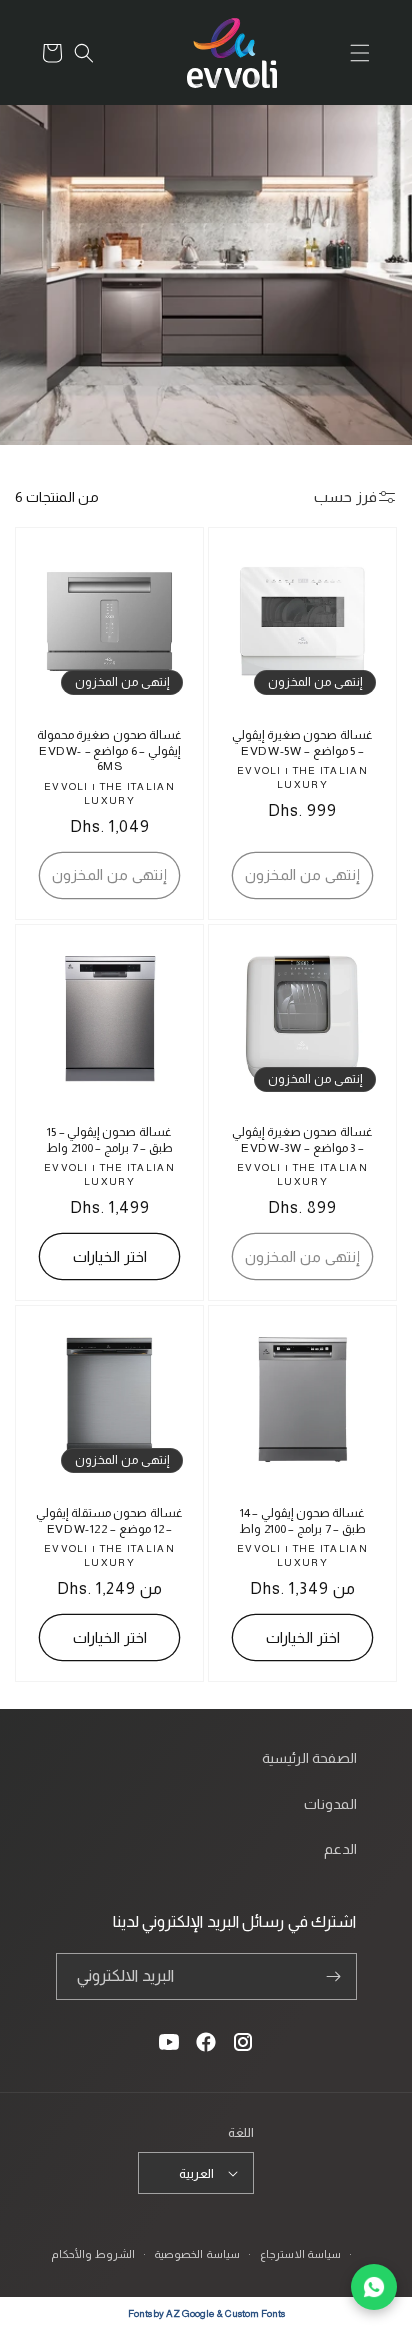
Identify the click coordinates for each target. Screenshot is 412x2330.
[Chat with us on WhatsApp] (374, 2287)
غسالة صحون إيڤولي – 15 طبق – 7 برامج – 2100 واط (109, 1140)
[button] (360, 53)
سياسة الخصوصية (197, 2254)
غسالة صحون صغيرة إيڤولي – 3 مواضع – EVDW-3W (302, 1140)
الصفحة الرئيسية (309, 1758)
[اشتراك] (334, 1976)
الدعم (340, 1849)
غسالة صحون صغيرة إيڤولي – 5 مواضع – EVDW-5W (302, 743)
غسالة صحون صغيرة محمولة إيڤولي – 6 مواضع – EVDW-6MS (110, 750)
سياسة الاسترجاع (301, 2254)
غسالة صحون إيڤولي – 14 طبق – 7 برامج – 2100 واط (302, 1521)
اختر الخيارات (110, 1256)
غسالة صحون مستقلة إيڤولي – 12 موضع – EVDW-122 (109, 1521)
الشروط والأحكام (93, 2254)
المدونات (330, 1804)
